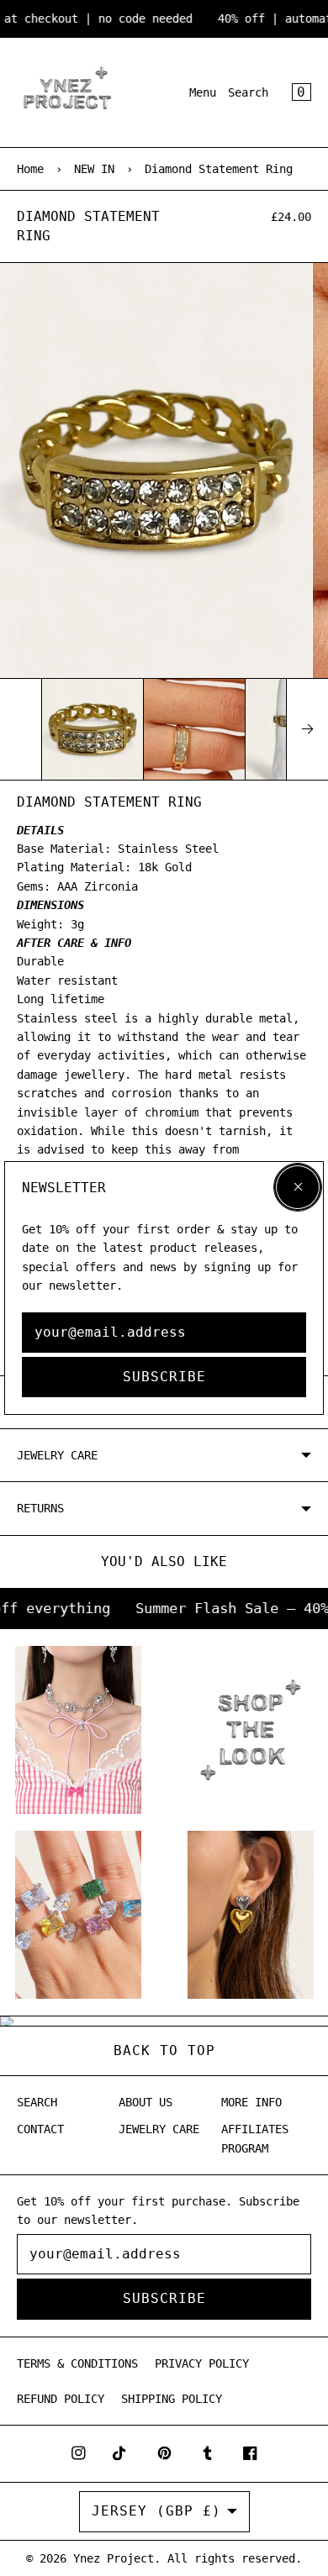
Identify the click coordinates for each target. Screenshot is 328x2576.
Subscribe (164, 1377)
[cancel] (298, 1187)
